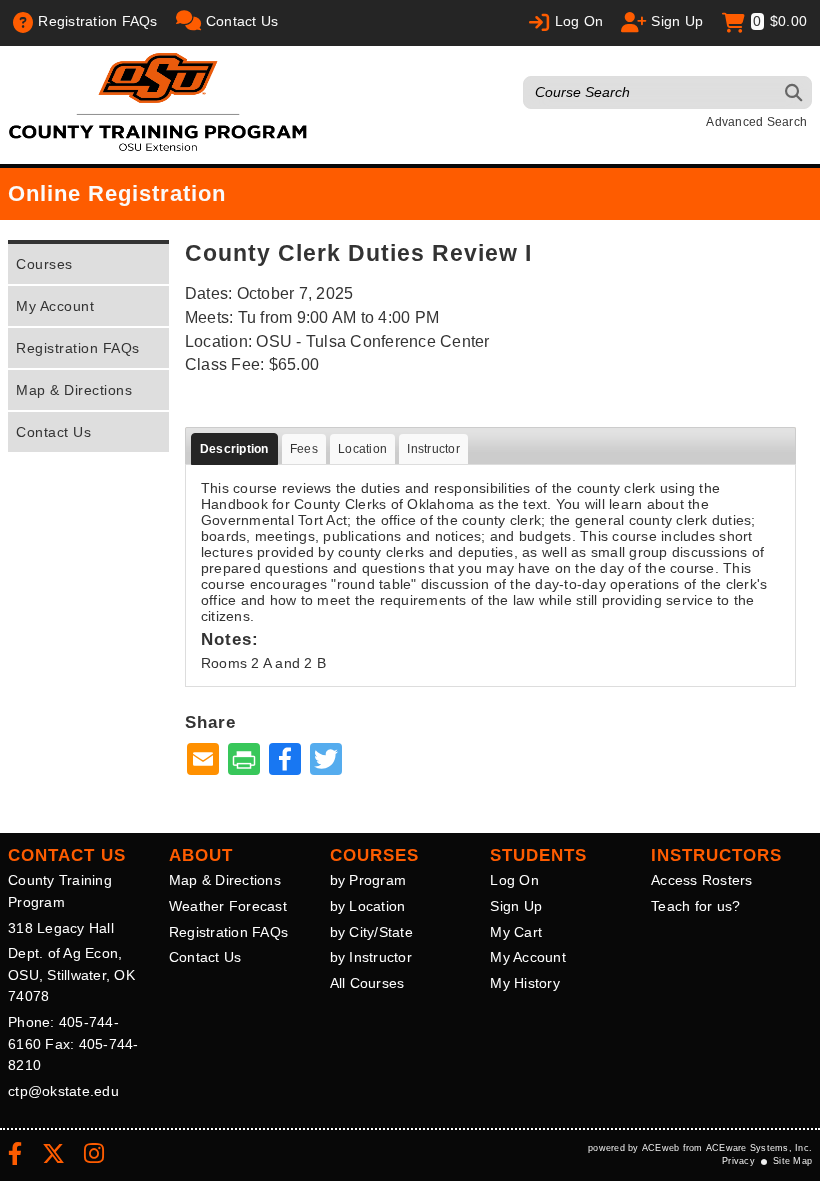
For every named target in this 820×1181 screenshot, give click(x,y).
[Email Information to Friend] (203, 760)
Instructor (433, 449)
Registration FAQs (78, 348)
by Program (368, 880)
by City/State (371, 932)
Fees (304, 449)
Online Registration (117, 193)
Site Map (792, 1161)
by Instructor (371, 957)
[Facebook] (15, 1157)
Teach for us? (695, 906)
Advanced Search (756, 122)
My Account (55, 306)
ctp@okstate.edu (63, 1091)
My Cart (516, 932)
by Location (368, 906)
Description (234, 449)
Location (362, 449)
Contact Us (53, 432)
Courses (44, 264)
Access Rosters (702, 880)
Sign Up (516, 906)
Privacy (738, 1161)
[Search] (794, 92)
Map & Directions (74, 390)
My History (525, 983)
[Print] (244, 760)
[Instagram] (94, 1157)
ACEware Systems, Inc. (759, 1148)
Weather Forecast (228, 906)
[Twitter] (53, 1157)
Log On (514, 880)
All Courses (367, 983)
